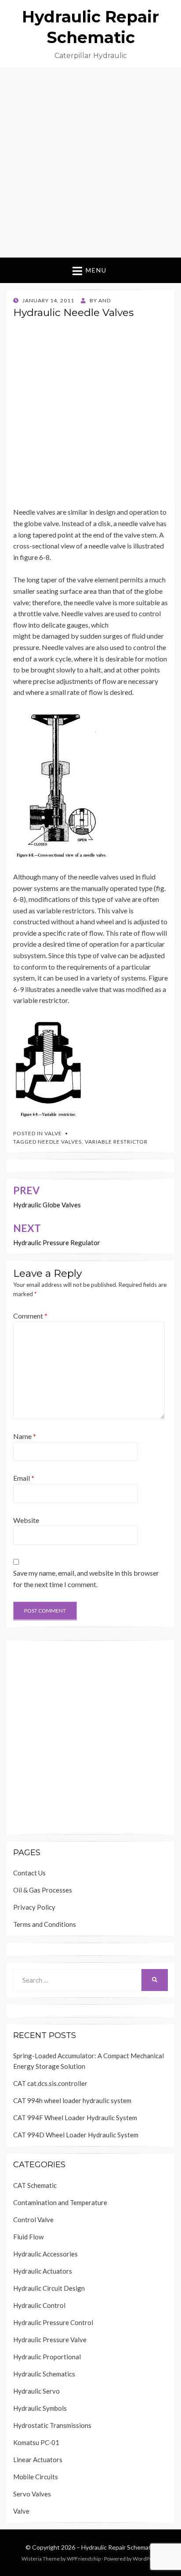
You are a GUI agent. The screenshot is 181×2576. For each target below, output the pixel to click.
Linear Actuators (38, 2460)
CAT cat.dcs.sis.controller (50, 2083)
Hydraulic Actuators (43, 2271)
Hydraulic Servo (36, 2391)
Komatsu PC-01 (36, 2442)
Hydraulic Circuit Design (49, 2288)
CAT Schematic (35, 2185)
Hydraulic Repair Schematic (118, 2547)
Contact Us (29, 1873)
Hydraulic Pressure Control (53, 2322)
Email (24, 1478)
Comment (30, 1316)
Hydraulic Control (39, 2305)
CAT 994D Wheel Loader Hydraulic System (76, 2135)
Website (26, 1520)
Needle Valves (60, 1142)
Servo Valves (32, 2494)
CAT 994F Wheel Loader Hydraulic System (75, 2118)
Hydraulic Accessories (45, 2254)
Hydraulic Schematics (44, 2374)
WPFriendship (84, 2559)
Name (25, 1436)
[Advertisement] (90, 163)
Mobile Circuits (36, 2477)
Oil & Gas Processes (43, 1890)
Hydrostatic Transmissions (52, 2425)
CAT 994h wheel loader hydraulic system (72, 2100)
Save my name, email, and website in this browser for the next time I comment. (86, 1579)
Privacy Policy (34, 1907)
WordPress (146, 2559)
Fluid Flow (28, 2237)
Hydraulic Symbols (40, 2408)
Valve (53, 1133)
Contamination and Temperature (60, 2202)
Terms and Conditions (45, 1924)
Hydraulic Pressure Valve (50, 2340)
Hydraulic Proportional (47, 2357)
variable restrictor (116, 1142)
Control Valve (33, 2220)
